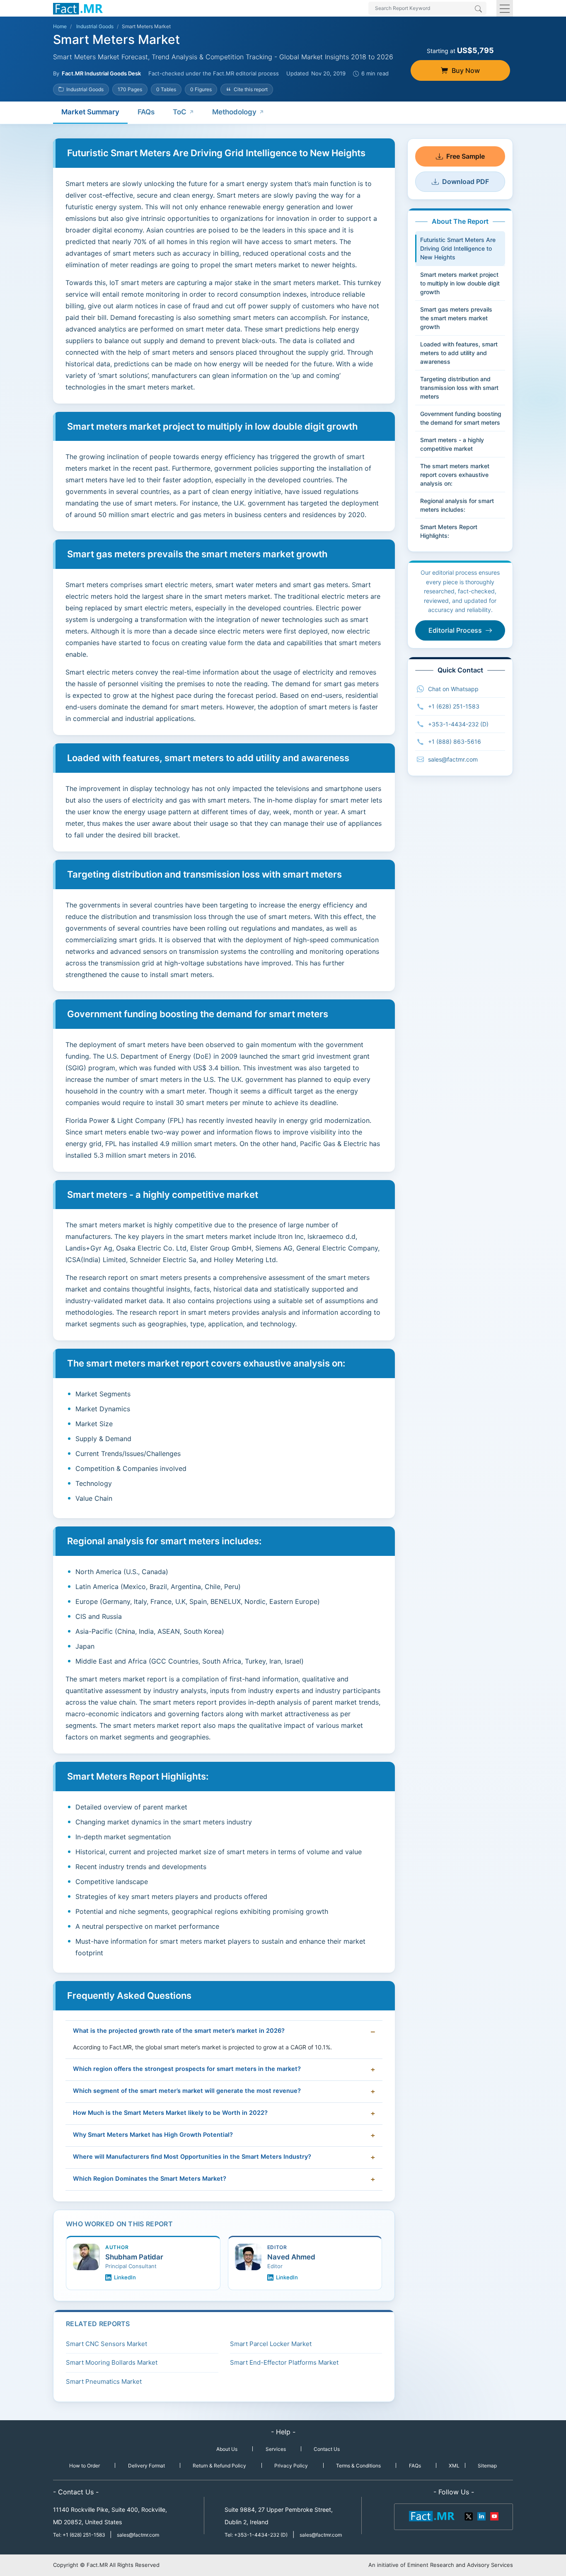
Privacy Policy (291, 2466)
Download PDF (466, 181)
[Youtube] (494, 2516)
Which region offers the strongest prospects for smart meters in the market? (187, 2069)
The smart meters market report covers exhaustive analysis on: (455, 475)
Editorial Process (455, 630)
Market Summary (90, 112)
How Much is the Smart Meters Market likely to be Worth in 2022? (170, 2113)
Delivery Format (146, 2466)
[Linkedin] (481, 2516)
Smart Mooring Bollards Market (112, 2362)
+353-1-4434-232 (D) (458, 724)
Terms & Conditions (358, 2466)
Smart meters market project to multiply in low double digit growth (460, 283)
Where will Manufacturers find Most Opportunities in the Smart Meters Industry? (192, 2157)
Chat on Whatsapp (453, 689)
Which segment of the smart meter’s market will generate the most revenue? (187, 2091)
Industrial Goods (95, 26)
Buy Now (466, 70)
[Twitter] (469, 2516)
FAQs (146, 112)
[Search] (478, 10)
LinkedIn (125, 2277)
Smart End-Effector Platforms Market (284, 2362)
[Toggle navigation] (505, 8)
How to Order (85, 2466)
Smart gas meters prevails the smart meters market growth (456, 318)
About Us (227, 2449)
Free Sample (466, 156)
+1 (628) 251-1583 (454, 706)
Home (60, 26)
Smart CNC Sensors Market (106, 2344)
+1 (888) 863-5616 (455, 741)
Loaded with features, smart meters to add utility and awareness (459, 353)
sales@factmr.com (453, 759)
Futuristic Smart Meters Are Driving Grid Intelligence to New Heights (458, 248)
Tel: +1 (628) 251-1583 (80, 2535)
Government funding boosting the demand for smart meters (461, 418)
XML (454, 2466)
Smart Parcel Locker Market (271, 2344)
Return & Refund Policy (219, 2466)
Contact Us (327, 2449)
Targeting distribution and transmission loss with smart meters (459, 388)
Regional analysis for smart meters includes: (457, 505)
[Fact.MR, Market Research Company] (78, 8)
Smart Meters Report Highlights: (449, 531)
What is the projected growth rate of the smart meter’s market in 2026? (179, 2031)
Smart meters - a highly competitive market (452, 444)
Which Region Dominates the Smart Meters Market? (150, 2179)
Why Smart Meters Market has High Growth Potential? (153, 2135)
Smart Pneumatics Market (104, 2381)
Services (276, 2449)
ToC (180, 112)
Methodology (234, 112)
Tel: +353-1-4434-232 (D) (256, 2535)
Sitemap (487, 2466)
